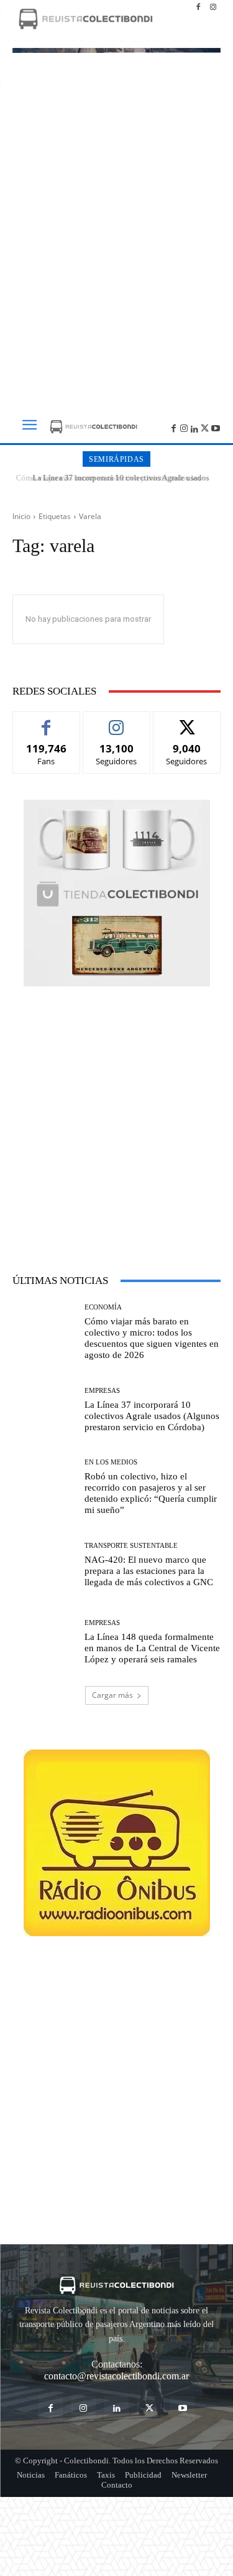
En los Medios (111, 1462)
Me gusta (46, 721)
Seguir (116, 721)
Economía (103, 1307)
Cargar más (112, 1695)
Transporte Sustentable (131, 1546)
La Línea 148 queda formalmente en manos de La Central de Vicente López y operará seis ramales (152, 1648)
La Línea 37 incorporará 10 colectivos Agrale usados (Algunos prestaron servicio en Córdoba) (117, 483)
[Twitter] (205, 427)
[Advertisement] (116, 265)
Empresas (102, 1391)
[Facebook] (198, 7)
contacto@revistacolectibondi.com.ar (116, 2376)
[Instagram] (213, 7)
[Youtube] (215, 427)
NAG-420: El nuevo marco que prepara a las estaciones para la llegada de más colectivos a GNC (149, 1571)
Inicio (21, 516)
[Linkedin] (195, 427)
